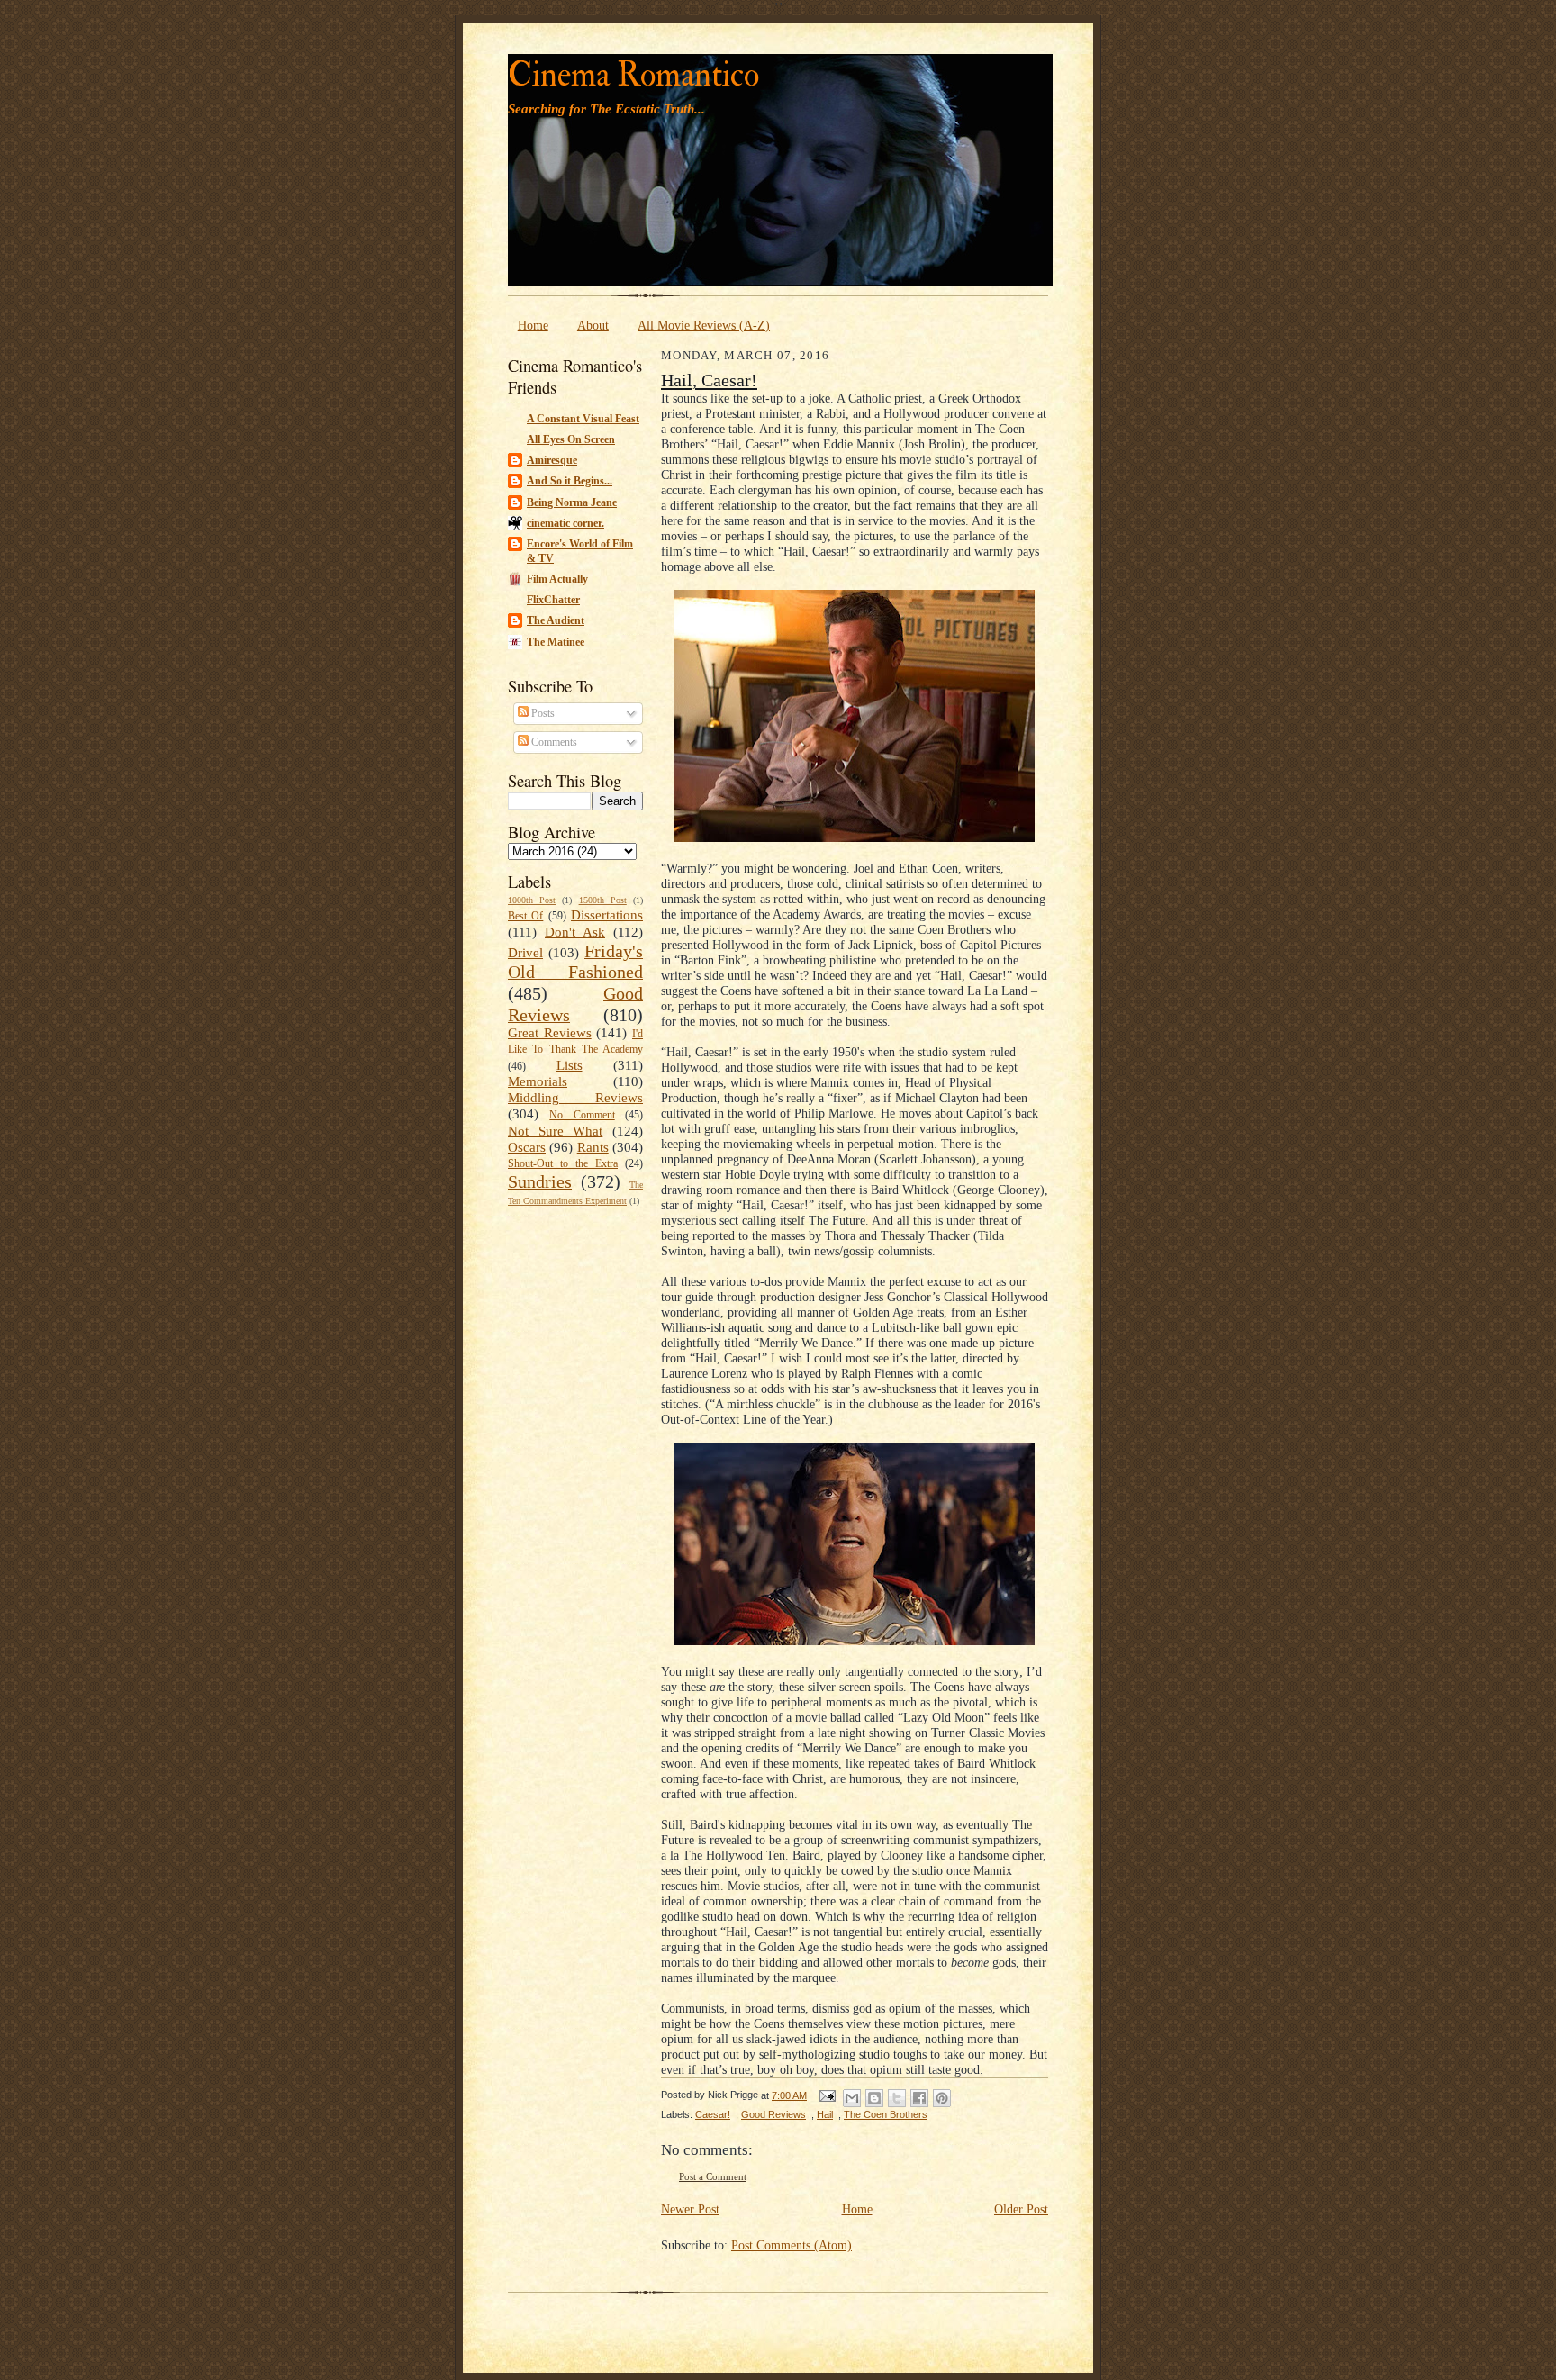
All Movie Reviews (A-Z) (704, 325)
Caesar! (713, 2114)
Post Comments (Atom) (792, 2245)
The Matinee (556, 642)
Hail (825, 2114)
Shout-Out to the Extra (563, 1163)
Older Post (1021, 2209)
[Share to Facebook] (919, 2098)
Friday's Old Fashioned (575, 962)
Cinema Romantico (633, 75)
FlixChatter (553, 600)
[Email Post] (827, 2095)
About (593, 325)
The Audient (556, 620)
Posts (542, 713)
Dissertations (607, 915)
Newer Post (690, 2209)
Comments (553, 742)
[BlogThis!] (874, 2098)
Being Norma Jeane (572, 502)
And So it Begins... (570, 481)
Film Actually (557, 579)
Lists (570, 1065)
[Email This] (852, 2098)
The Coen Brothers (886, 2114)
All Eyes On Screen (571, 439)
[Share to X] (897, 2098)
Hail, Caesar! (709, 380)
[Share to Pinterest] (942, 2098)
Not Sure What (555, 1131)
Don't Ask (575, 932)
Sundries (540, 1181)
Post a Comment (713, 2177)
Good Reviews (773, 2114)
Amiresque (552, 460)
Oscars (527, 1147)
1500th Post (603, 900)
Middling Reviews (575, 1098)
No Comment (582, 1115)
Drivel (525, 953)
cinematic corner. (565, 523)
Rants (593, 1147)
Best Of (525, 916)
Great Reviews (550, 1033)
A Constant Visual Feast (583, 419)
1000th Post (532, 900)
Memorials (538, 1081)
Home (533, 325)
